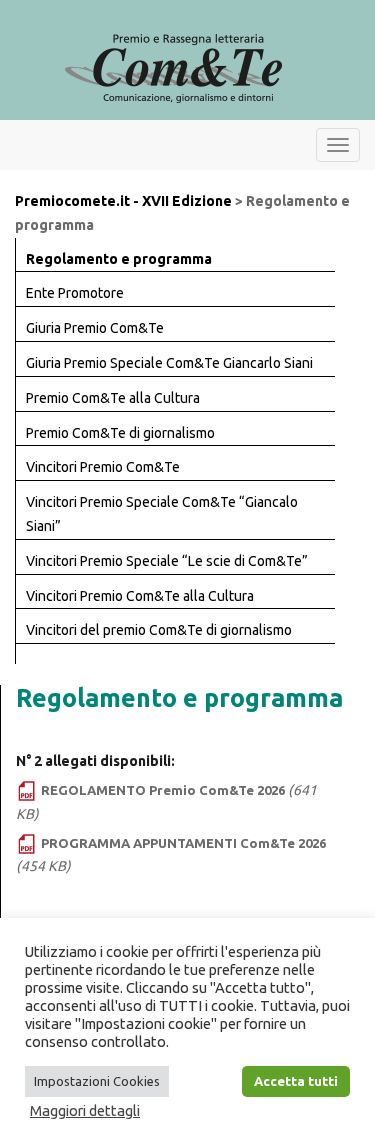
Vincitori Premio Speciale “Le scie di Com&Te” (167, 561)
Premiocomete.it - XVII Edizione (123, 201)
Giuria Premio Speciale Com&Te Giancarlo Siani (169, 363)
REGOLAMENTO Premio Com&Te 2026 (163, 790)
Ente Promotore (75, 293)
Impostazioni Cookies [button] (97, 1081)
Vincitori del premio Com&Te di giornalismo (159, 630)
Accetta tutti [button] (296, 1081)
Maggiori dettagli (85, 1110)
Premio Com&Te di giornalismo (120, 433)
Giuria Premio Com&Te (95, 328)
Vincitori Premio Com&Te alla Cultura (140, 596)
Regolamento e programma (119, 259)
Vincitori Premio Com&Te (103, 467)
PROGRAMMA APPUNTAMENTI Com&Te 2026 (183, 843)
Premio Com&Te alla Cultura (113, 398)
